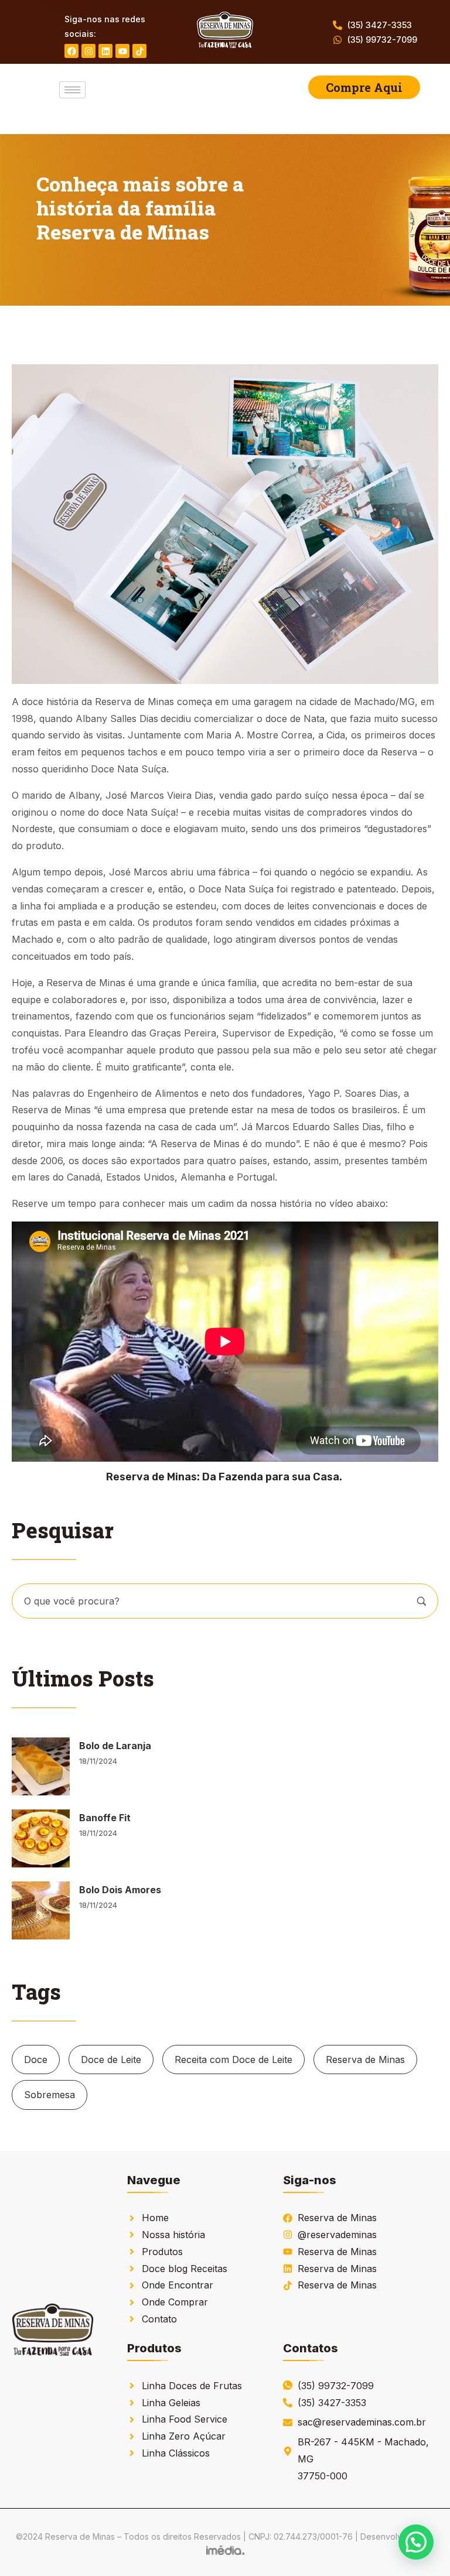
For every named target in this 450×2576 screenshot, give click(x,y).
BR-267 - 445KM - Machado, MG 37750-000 (363, 2459)
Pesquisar (422, 1601)
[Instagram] (88, 51)
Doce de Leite (111, 2060)
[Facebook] (71, 51)
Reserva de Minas (365, 2060)
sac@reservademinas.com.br (362, 2422)
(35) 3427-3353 (380, 25)
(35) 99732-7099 (382, 40)
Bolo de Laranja (115, 1746)
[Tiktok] (139, 51)
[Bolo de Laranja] (41, 1766)
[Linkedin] (105, 51)
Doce (36, 2060)
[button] (416, 2542)
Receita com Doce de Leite (233, 2060)
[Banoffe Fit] (41, 1838)
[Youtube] (122, 51)
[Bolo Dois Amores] (41, 1910)
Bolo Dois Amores (120, 1890)
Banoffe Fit (105, 1818)
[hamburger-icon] (72, 90)
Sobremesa (50, 2095)
